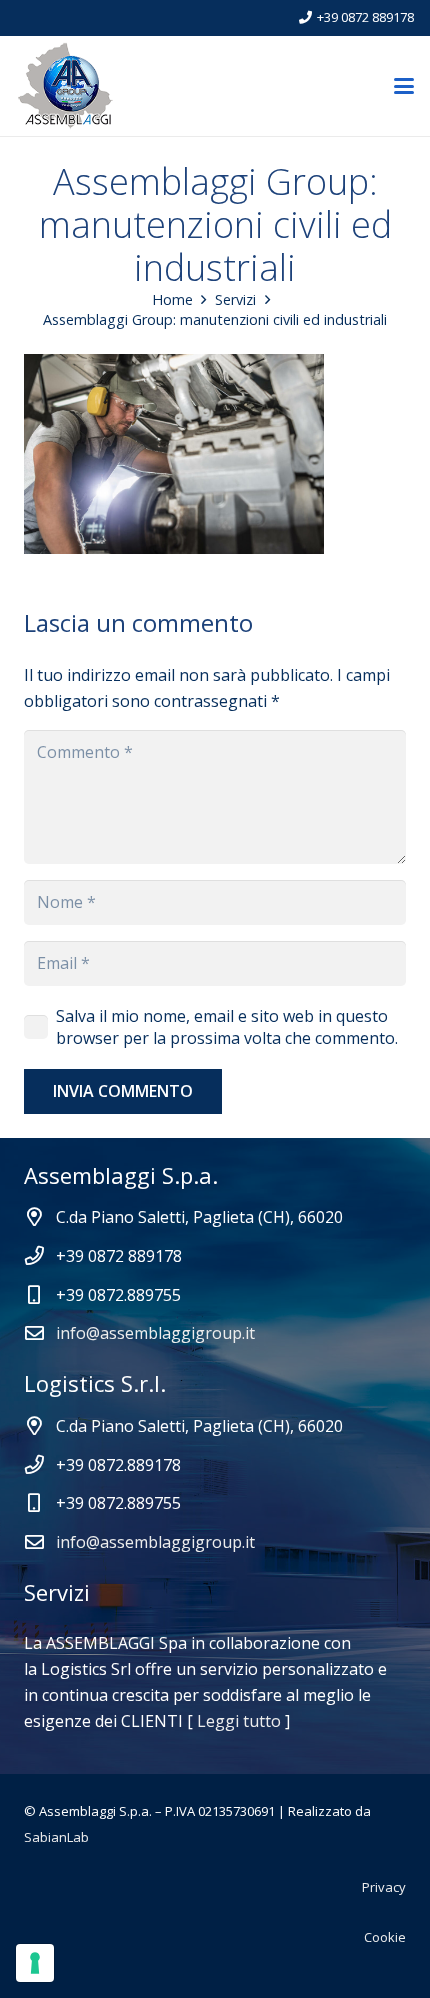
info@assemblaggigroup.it (155, 1333)
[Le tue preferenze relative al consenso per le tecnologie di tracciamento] (35, 1963)
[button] (404, 86)
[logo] (65, 86)
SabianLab (56, 1837)
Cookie (385, 1937)
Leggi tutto (239, 1721)
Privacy (384, 1887)
